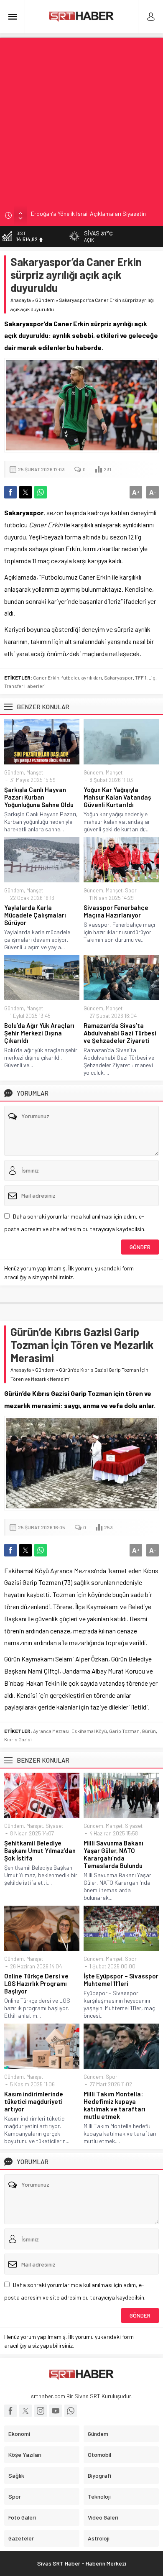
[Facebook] (10, 2411)
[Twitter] (25, 2411)
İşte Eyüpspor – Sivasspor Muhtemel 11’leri (121, 1980)
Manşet (35, 772)
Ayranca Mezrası (51, 1731)
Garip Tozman (124, 1731)
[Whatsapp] (71, 2411)
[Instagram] (41, 2411)
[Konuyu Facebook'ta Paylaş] (10, 492)
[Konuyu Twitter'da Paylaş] (25, 492)
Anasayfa (21, 300)
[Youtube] (56, 2411)
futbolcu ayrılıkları (82, 677)
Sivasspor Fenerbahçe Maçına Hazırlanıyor (116, 911)
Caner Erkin (46, 677)
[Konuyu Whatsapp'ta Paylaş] (41, 492)
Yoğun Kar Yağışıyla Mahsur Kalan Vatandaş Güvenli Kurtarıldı (117, 797)
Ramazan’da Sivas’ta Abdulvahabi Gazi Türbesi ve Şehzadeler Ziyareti (120, 1033)
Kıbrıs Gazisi (18, 1739)
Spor (131, 890)
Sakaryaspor (118, 677)
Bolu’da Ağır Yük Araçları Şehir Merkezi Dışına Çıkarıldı (39, 1033)
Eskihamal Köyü (89, 1731)
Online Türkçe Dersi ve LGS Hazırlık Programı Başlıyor (36, 1983)
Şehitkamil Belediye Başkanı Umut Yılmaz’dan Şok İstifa (40, 1850)
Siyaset (54, 1826)
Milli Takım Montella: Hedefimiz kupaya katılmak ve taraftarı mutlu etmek (115, 2105)
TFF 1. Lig (145, 677)
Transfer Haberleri (25, 686)
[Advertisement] (81, 119)
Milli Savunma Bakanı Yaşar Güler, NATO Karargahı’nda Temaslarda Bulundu (113, 1854)
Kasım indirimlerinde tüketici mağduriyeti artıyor (34, 2101)
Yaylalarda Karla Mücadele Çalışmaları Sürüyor (35, 915)
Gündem (45, 300)
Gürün (149, 1731)
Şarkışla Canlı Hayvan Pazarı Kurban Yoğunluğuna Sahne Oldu (39, 797)
